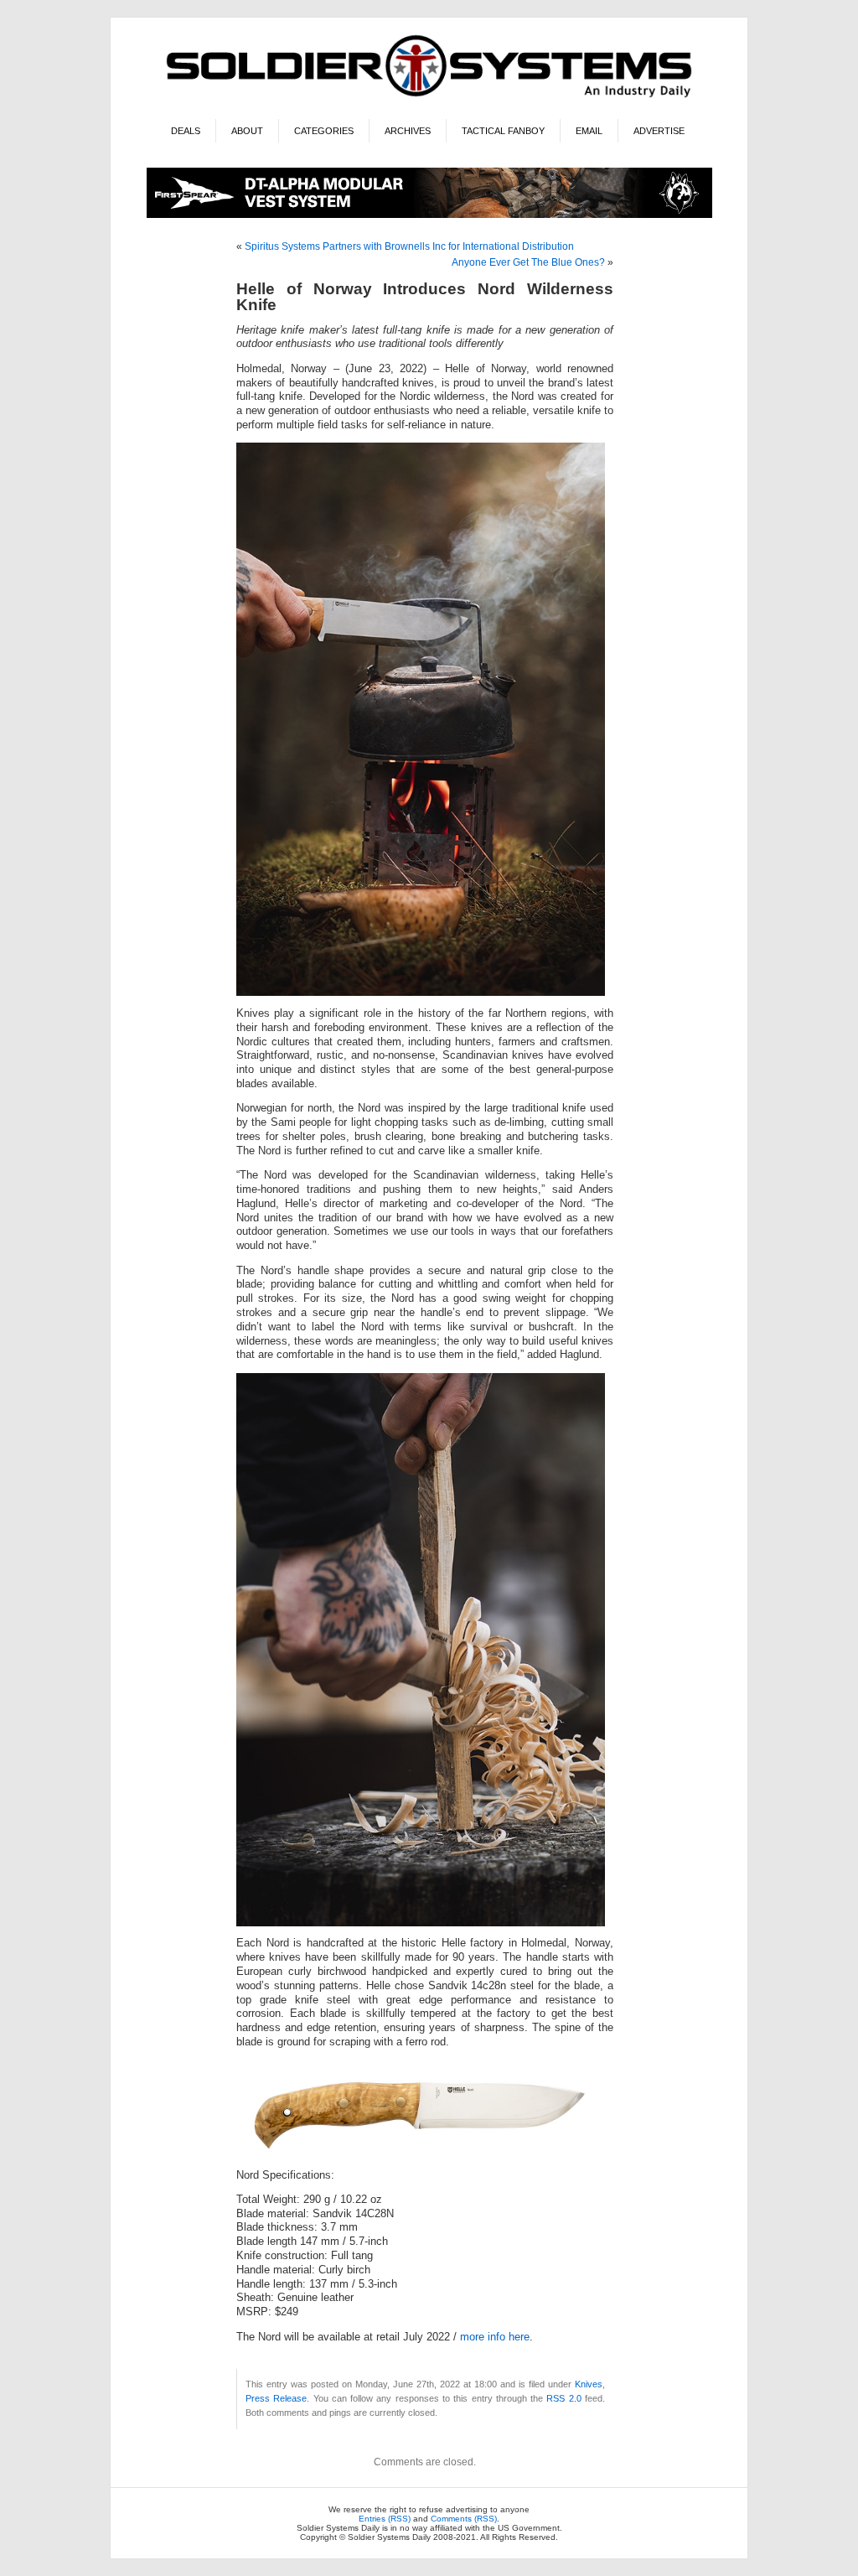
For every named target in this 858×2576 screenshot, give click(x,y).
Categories (324, 131)
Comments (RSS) (464, 2519)
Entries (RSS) (385, 2519)
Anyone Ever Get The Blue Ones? (528, 262)
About (247, 131)
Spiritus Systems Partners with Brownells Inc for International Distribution (409, 246)
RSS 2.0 (563, 2398)
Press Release (276, 2398)
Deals (186, 131)
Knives (589, 2384)
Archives (408, 131)
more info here (495, 2337)
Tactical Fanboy (503, 131)
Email (589, 131)
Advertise (659, 131)
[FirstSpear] (429, 215)
